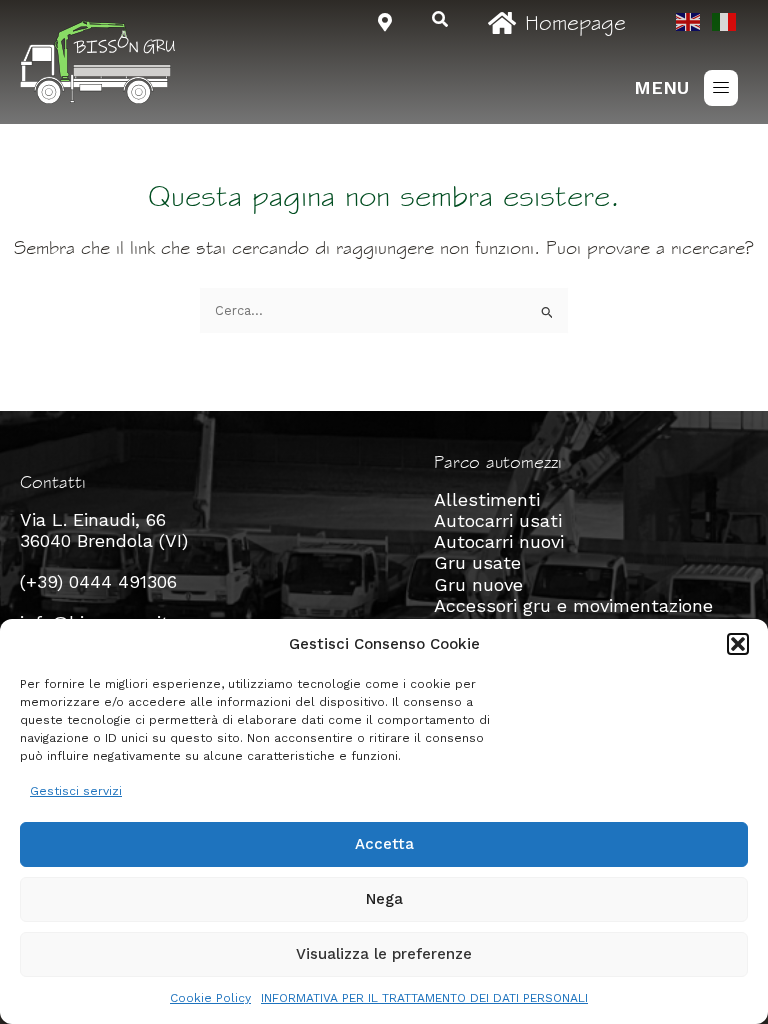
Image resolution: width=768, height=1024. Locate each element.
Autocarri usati (498, 520)
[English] (689, 20)
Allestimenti (487, 499)
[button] (738, 644)
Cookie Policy (210, 998)
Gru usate (477, 562)
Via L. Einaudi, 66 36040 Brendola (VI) (104, 530)
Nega (384, 899)
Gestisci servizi (76, 791)
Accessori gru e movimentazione (573, 605)
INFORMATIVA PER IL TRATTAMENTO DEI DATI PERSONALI (424, 998)
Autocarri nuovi (499, 541)
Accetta (384, 844)
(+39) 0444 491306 (98, 581)
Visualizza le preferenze (384, 954)
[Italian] (725, 20)
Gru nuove (478, 584)
